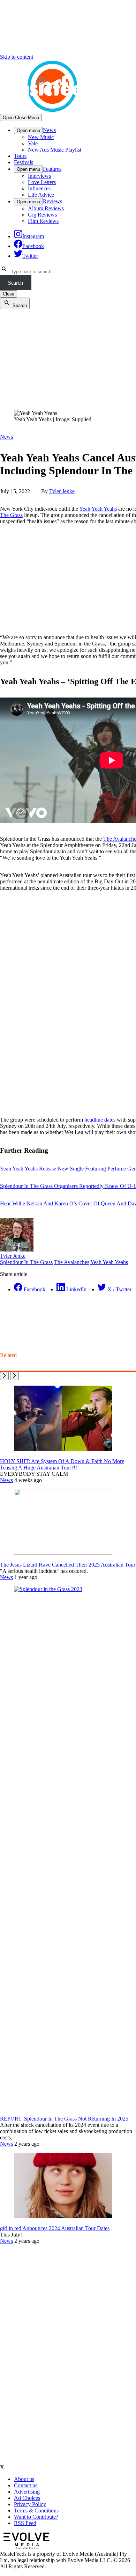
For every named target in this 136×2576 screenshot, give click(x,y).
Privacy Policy (30, 2504)
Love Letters (42, 182)
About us (24, 2479)
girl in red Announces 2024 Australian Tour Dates (55, 2228)
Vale (33, 143)
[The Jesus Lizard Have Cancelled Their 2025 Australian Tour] (63, 1553)
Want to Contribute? (36, 2517)
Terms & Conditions (36, 2511)
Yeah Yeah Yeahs (98, 509)
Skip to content (17, 57)
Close (9, 294)
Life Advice (41, 195)
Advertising (27, 2492)
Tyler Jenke (62, 491)
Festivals (24, 162)
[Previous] (4, 1376)
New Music (41, 137)
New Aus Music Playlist (55, 150)
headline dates (100, 1120)
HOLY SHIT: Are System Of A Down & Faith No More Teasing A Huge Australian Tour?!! (62, 1464)
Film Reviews (43, 221)
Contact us (26, 2485)
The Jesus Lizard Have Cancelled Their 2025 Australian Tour (68, 1565)
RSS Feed (25, 2523)
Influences (39, 188)
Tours (20, 156)
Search (16, 283)
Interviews (39, 176)
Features (52, 169)
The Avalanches (72, 1262)
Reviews (52, 201)
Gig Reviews (42, 215)
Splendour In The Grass (26, 1262)
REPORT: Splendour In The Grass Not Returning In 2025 (64, 2119)
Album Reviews (46, 208)
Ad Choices (27, 2498)
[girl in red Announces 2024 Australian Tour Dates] (63, 2216)
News (49, 130)
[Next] (14, 1376)
